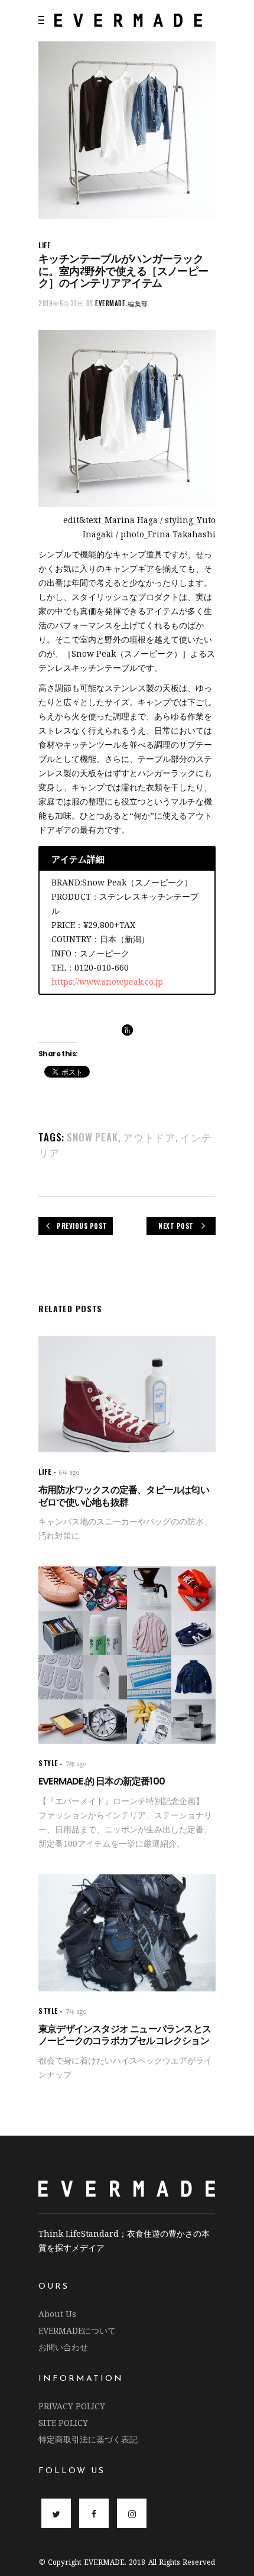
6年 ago (69, 1472)
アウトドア (149, 1137)
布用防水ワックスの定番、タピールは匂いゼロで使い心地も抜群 (124, 1496)
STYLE (48, 1763)
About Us (57, 2314)
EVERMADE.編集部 (122, 303)
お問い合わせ (63, 2347)
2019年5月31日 (61, 303)
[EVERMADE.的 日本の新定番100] (127, 1655)
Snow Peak (92, 1137)
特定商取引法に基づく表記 (88, 2439)
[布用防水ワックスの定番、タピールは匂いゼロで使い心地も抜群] (127, 1394)
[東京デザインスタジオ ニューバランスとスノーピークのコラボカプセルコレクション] (127, 1933)
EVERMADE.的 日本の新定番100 (102, 1781)
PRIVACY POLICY (72, 2406)
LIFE (44, 245)
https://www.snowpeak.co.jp (107, 982)
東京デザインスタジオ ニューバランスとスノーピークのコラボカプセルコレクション (125, 2035)
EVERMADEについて (77, 2330)
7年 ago (76, 1764)
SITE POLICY (63, 2423)
